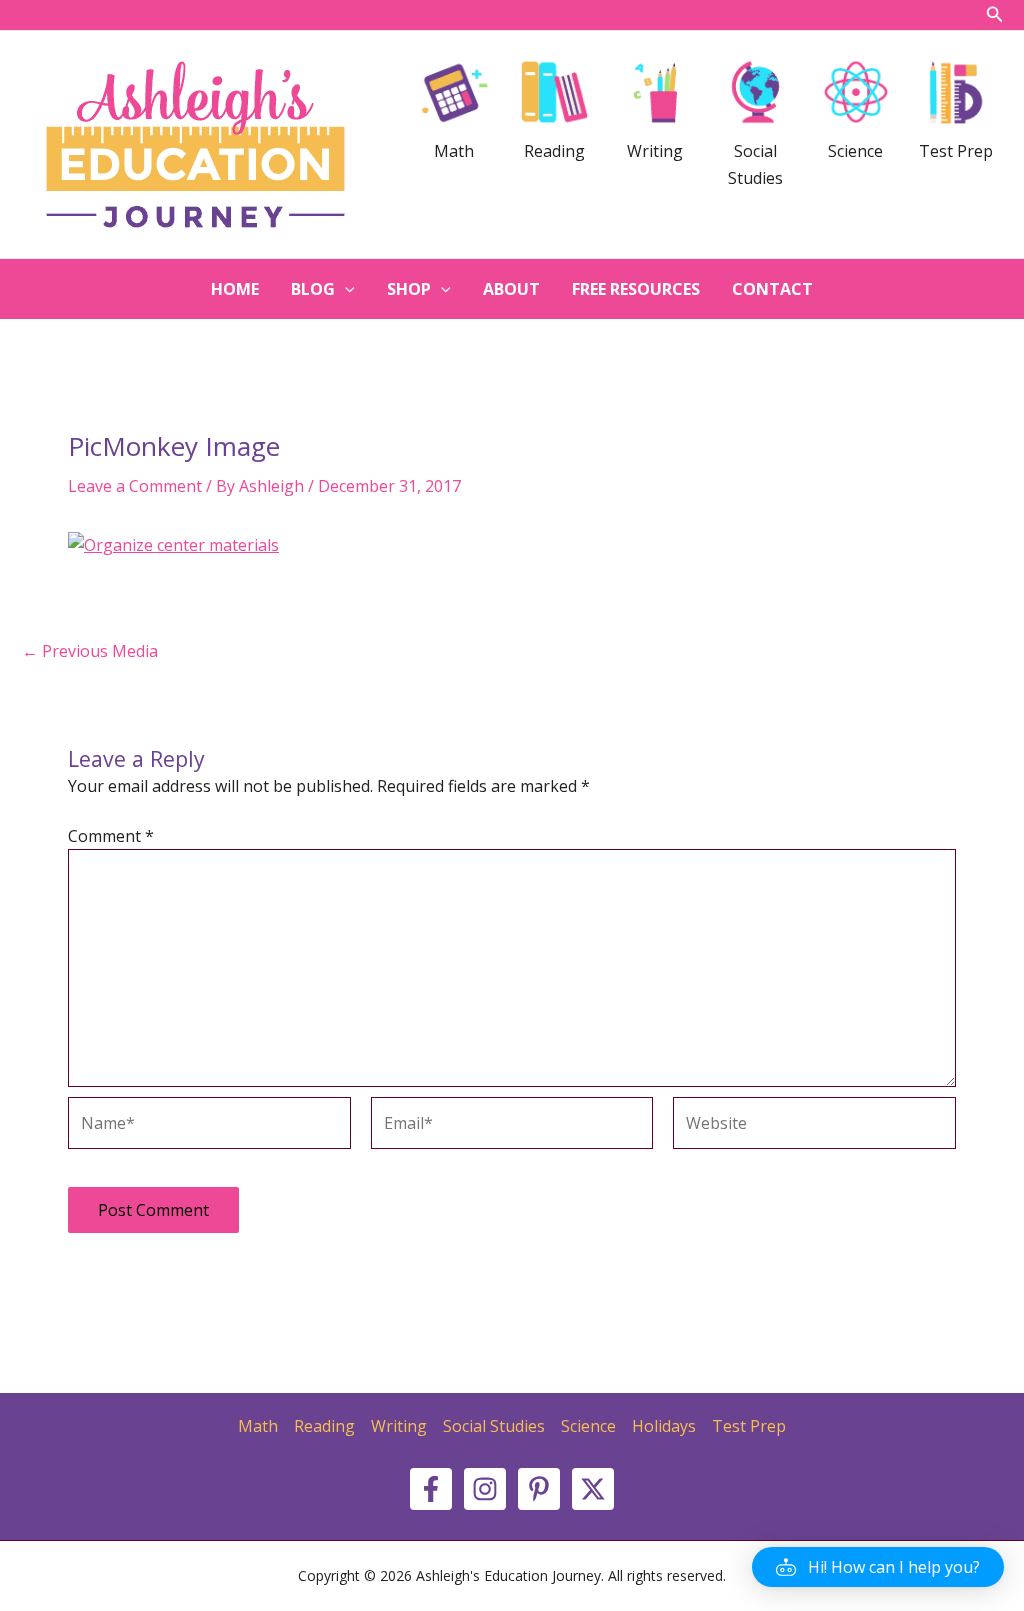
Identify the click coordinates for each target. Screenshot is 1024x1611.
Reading (324, 1426)
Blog (313, 289)
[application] (345, 289)
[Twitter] (593, 1489)
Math (258, 1426)
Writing (399, 1426)
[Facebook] (431, 1489)
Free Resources (636, 289)
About (511, 289)
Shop (409, 289)
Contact (772, 289)
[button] (878, 1567)
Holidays (664, 1426)
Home (235, 289)
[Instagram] (485, 1489)
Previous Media (90, 651)
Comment (111, 836)
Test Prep (749, 1426)
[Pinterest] (539, 1489)
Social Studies (494, 1426)
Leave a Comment (135, 486)
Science (588, 1426)
